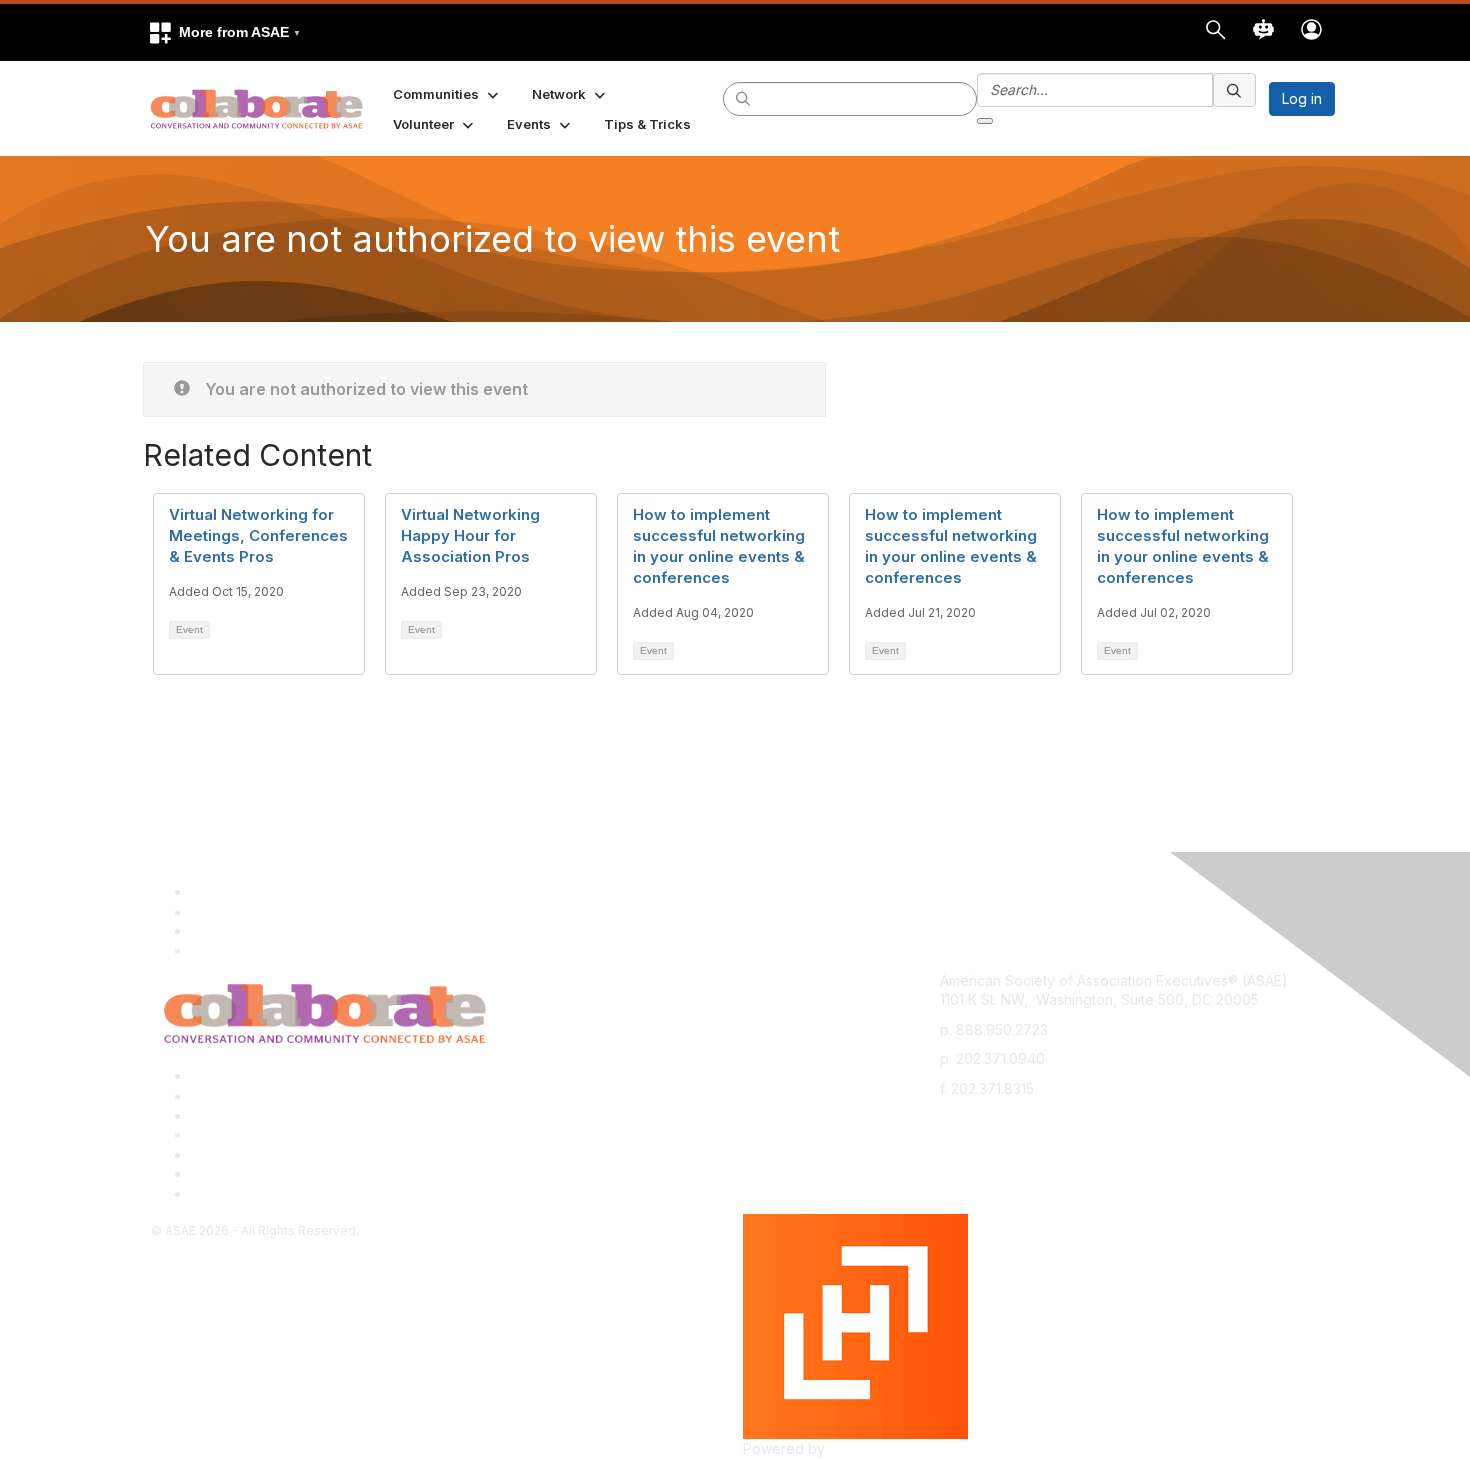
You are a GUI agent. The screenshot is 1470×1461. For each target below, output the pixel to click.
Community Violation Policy (279, 1134)
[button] (224, 32)
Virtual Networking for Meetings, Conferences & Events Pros (258, 535)
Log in (1302, 98)
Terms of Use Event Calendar (288, 1154)
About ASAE (230, 1075)
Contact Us (227, 1115)
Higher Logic (871, 1448)
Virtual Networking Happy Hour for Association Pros (470, 535)
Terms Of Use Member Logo (285, 1173)
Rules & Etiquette (246, 1193)
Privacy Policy (237, 1095)
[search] (744, 98)
